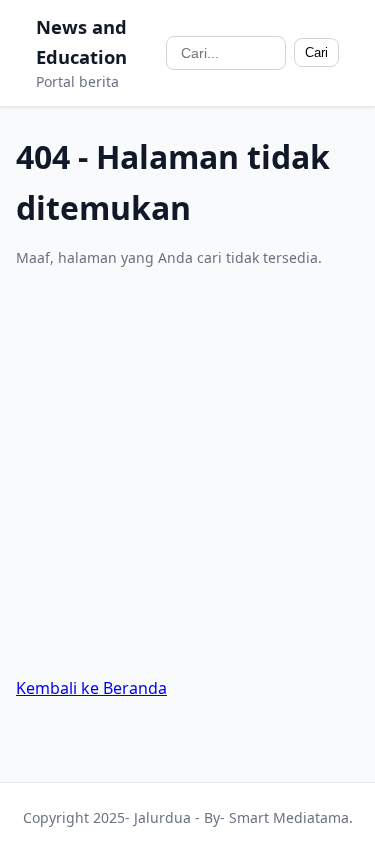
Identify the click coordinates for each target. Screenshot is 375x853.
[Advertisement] (187, 472)
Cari (316, 52)
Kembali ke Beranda (91, 688)
